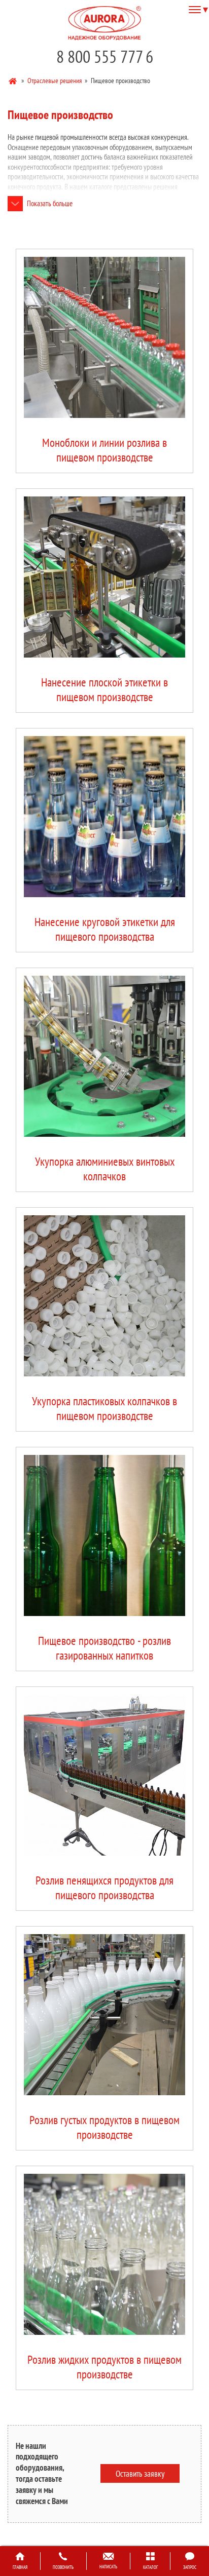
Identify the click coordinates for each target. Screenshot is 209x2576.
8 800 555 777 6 (105, 56)
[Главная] (13, 80)
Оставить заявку (140, 2473)
